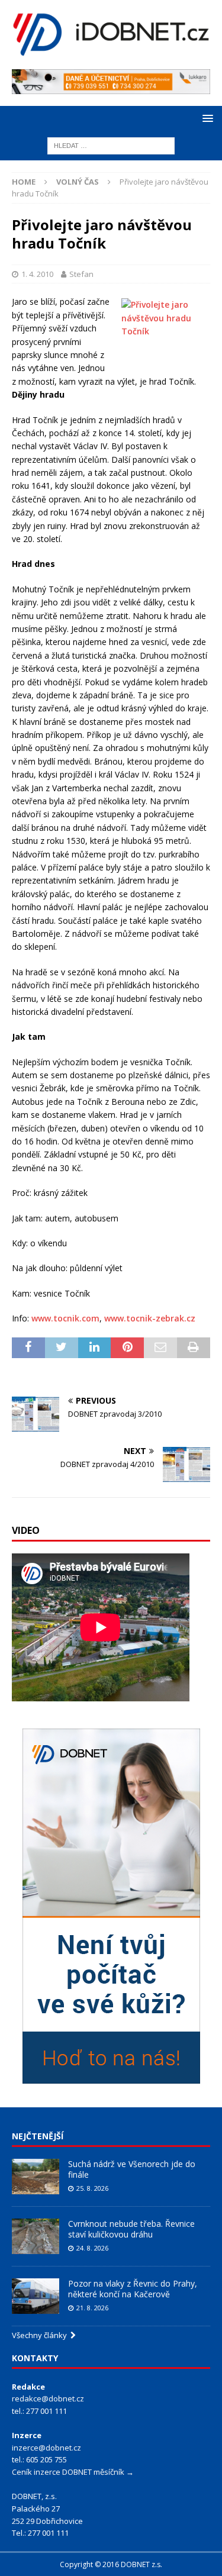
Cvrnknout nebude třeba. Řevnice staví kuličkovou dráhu (131, 2229)
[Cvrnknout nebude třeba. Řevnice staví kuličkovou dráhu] (36, 2236)
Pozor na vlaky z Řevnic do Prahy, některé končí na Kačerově (133, 2289)
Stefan (81, 274)
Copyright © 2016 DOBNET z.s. (111, 2564)
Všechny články (41, 2335)
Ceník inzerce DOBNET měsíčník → (73, 2472)
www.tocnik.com (65, 1318)
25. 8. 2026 (92, 2188)
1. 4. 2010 (37, 274)
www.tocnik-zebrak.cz (150, 1318)
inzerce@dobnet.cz (46, 2448)
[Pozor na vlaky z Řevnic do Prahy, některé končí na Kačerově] (36, 2296)
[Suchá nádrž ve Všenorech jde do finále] (36, 2177)
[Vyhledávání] (111, 145)
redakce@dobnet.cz (48, 2398)
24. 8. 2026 (92, 2248)
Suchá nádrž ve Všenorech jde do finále (132, 2169)
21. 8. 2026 (92, 2308)
